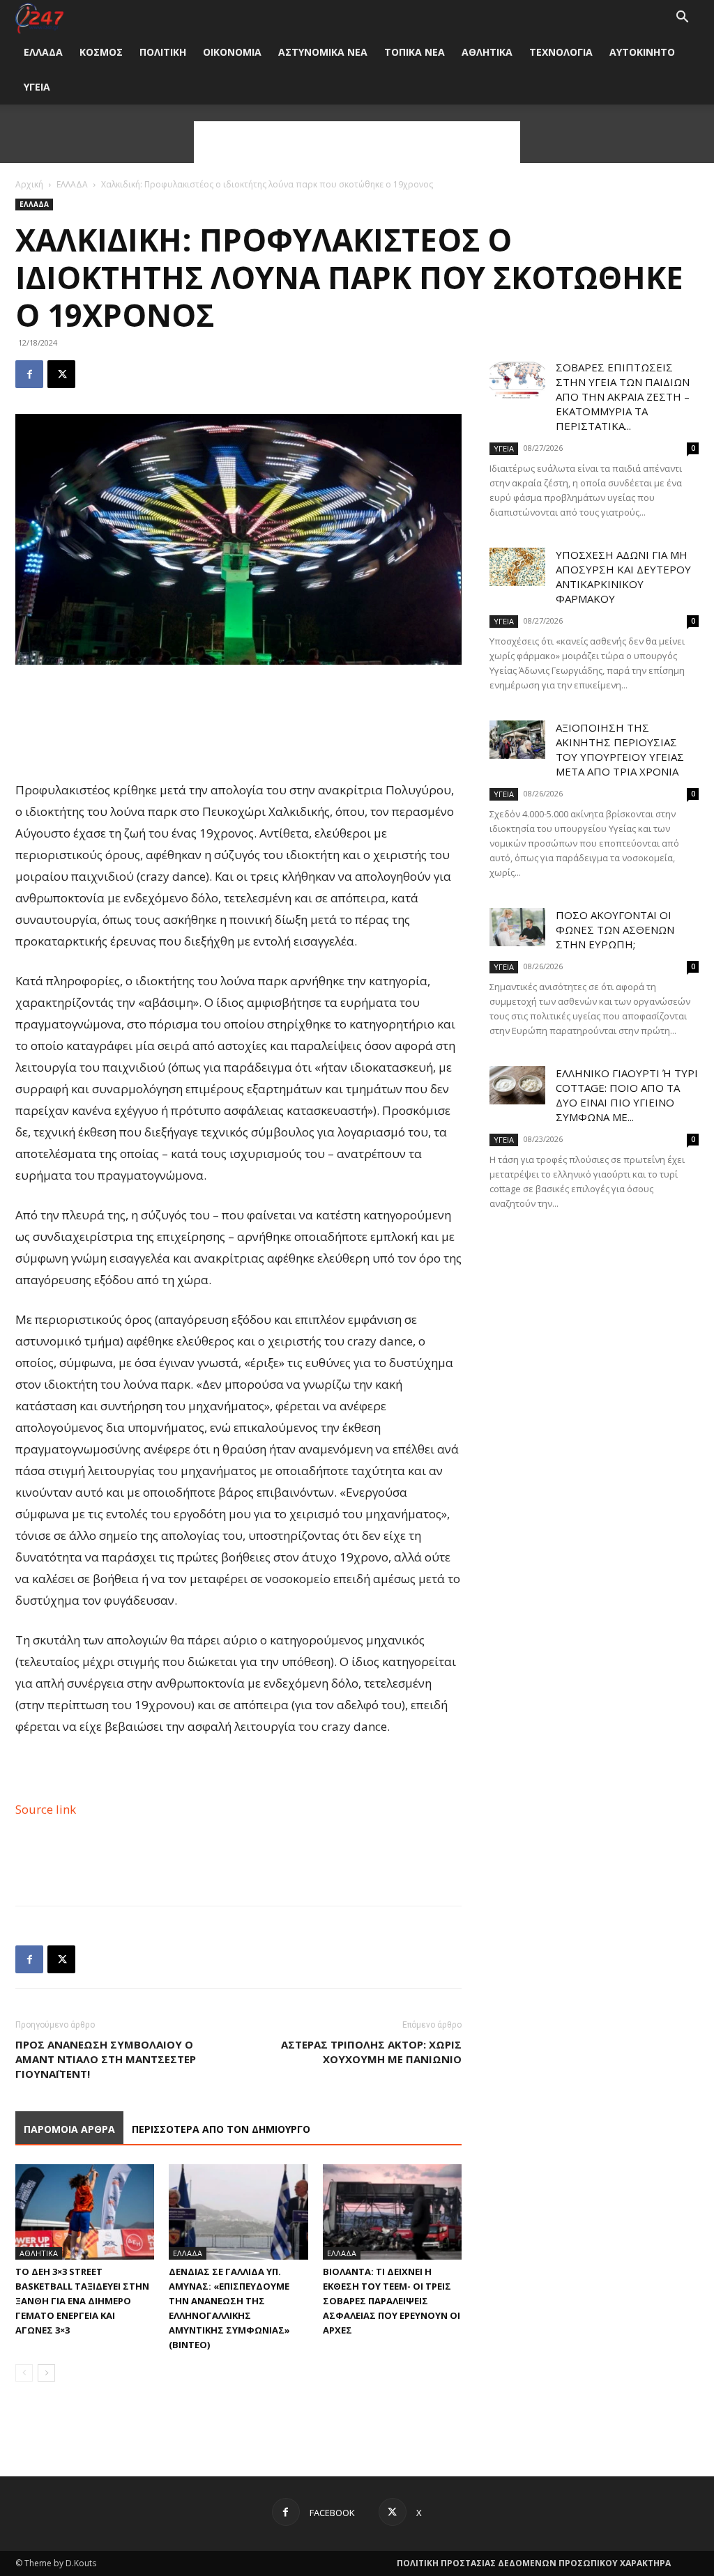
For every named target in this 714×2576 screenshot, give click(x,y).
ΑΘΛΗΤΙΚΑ (487, 52)
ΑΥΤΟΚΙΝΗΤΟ (642, 52)
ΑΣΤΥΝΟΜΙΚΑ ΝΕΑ (323, 52)
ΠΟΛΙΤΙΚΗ (163, 52)
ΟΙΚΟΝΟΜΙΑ (232, 52)
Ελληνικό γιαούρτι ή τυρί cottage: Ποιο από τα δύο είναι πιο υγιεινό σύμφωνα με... (627, 1095)
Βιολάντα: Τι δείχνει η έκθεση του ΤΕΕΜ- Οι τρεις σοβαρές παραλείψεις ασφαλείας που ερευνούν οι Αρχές (392, 2301)
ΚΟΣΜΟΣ (101, 52)
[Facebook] (29, 374)
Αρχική (29, 184)
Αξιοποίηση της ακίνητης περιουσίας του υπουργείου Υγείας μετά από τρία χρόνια (620, 749)
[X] (61, 374)
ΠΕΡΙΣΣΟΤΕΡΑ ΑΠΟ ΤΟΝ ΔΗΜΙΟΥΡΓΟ (221, 2129)
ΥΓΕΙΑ (37, 87)
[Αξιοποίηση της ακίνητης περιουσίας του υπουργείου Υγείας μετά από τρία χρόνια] (517, 740)
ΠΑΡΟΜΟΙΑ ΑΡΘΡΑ (69, 2129)
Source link (46, 1809)
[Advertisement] (357, 142)
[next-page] (46, 2373)
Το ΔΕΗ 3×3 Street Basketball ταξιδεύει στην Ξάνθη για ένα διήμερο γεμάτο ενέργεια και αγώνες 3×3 (82, 2301)
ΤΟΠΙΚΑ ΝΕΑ (415, 52)
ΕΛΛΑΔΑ (43, 52)
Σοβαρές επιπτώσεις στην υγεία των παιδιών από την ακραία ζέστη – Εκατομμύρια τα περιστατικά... (623, 396)
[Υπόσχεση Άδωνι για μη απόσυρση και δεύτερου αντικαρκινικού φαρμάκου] (517, 567)
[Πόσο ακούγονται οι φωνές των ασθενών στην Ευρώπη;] (517, 927)
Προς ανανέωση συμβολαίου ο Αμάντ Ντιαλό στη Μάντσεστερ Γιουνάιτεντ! (106, 2059)
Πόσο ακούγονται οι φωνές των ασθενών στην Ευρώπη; (615, 930)
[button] (682, 18)
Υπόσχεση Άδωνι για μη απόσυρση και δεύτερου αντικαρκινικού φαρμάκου (623, 577)
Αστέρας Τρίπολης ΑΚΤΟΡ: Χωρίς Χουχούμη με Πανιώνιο (371, 2052)
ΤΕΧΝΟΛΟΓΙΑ (561, 52)
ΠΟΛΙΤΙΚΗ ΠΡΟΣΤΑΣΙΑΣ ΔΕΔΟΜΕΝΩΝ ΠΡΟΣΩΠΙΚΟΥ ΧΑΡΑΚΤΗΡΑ (534, 2563)
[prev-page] (24, 2373)
